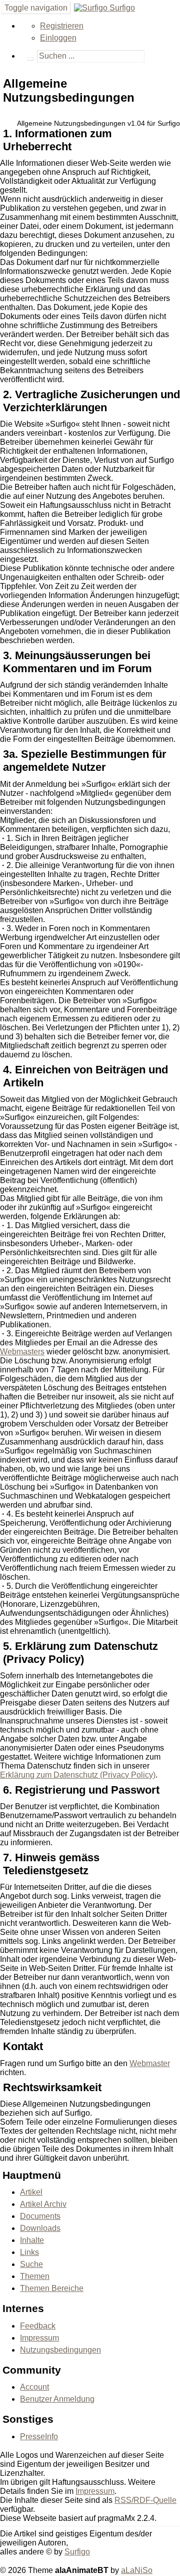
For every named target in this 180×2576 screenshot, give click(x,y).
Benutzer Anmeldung (57, 2399)
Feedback (38, 2326)
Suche (31, 2264)
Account (34, 2387)
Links (29, 2252)
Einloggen (58, 38)
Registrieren (62, 26)
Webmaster (150, 2063)
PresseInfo (39, 2437)
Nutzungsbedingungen (60, 2350)
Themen (35, 2276)
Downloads (40, 2228)
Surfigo (121, 8)
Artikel (31, 2192)
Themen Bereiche (52, 2288)
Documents (40, 2216)
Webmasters (22, 1352)
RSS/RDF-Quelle (145, 2500)
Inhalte (32, 2240)
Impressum (39, 2338)
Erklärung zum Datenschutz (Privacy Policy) (78, 1775)
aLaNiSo (137, 2570)
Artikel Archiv (43, 2204)
